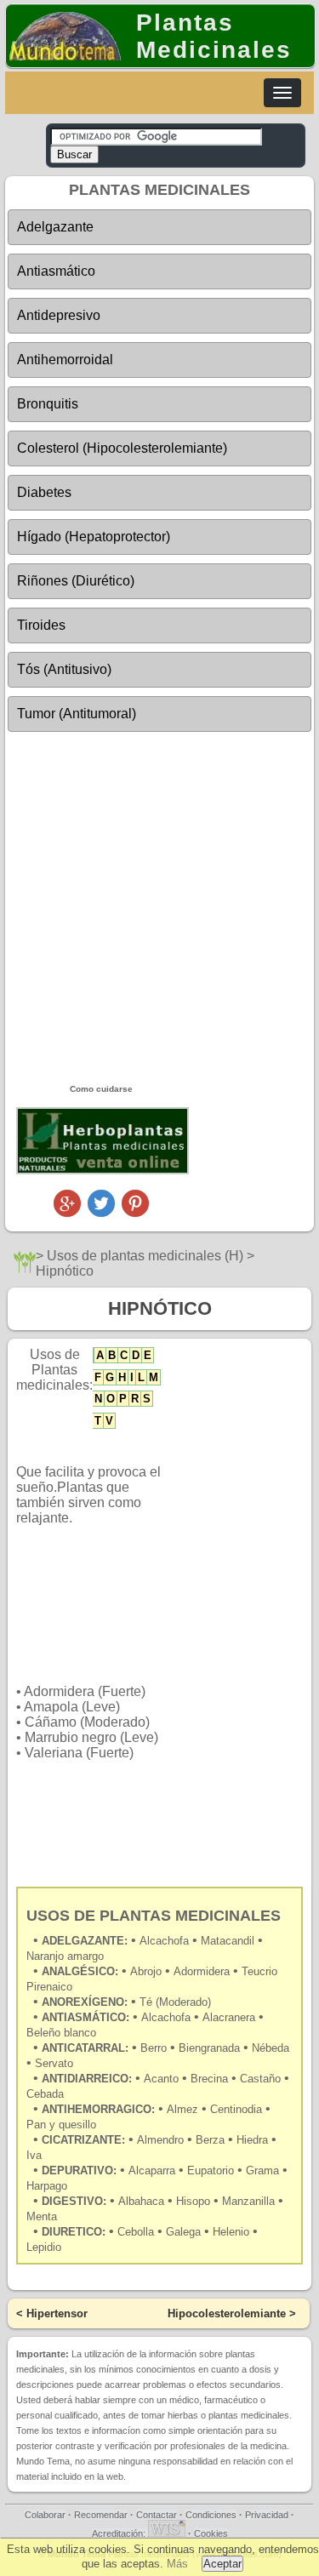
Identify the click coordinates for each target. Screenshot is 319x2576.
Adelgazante (55, 227)
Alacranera (229, 2017)
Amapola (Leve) (72, 1707)
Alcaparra (152, 2170)
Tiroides (41, 625)
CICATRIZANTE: (83, 2140)
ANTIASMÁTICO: (85, 2017)
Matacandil (229, 1941)
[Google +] (67, 1212)
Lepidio (44, 2247)
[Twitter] (101, 1212)
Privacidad (267, 2515)
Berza (210, 2140)
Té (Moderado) (175, 2002)
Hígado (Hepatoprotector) (94, 537)
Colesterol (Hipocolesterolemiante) (122, 448)
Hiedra (252, 2140)
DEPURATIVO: (79, 2170)
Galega (183, 2232)
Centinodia (236, 2109)
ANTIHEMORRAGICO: (98, 2109)
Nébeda (271, 2048)
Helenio (231, 2232)
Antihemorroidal (65, 360)
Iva (34, 2155)
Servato (54, 2063)
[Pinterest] (135, 1212)
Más (177, 2564)
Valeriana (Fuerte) (79, 1753)
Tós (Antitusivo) (64, 669)
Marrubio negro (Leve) (91, 1737)
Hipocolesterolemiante (227, 2313)
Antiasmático (56, 271)
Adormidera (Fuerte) (85, 1691)
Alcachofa (168, 2017)
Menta (42, 2216)
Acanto (163, 2079)
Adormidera (203, 1971)
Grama (262, 2170)
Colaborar (45, 2515)
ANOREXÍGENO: (85, 2002)
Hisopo (193, 2201)
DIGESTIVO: (74, 2201)
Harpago (47, 2186)
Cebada (45, 2094)
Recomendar (101, 2515)
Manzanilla (248, 2201)
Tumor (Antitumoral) (77, 714)
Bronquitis (48, 404)
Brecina (209, 2079)
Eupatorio (211, 2170)
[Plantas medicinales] (25, 1268)
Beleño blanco (61, 2033)
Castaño (260, 2079)
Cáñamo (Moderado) (87, 1722)
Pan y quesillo (61, 2125)
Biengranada (211, 2048)
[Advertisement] (159, 907)
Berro (155, 2048)
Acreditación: (120, 2533)
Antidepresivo (59, 315)
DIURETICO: (74, 2232)
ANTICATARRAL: (85, 2048)
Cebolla (136, 2232)
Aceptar (222, 2564)
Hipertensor (57, 2313)
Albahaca (141, 2201)
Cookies (211, 2533)
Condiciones (211, 2515)
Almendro (160, 2140)
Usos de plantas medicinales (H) (145, 1256)
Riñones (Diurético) (76, 581)
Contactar (157, 2515)
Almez (182, 2109)
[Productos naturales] (103, 1171)
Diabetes (44, 492)
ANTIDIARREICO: (87, 2079)
